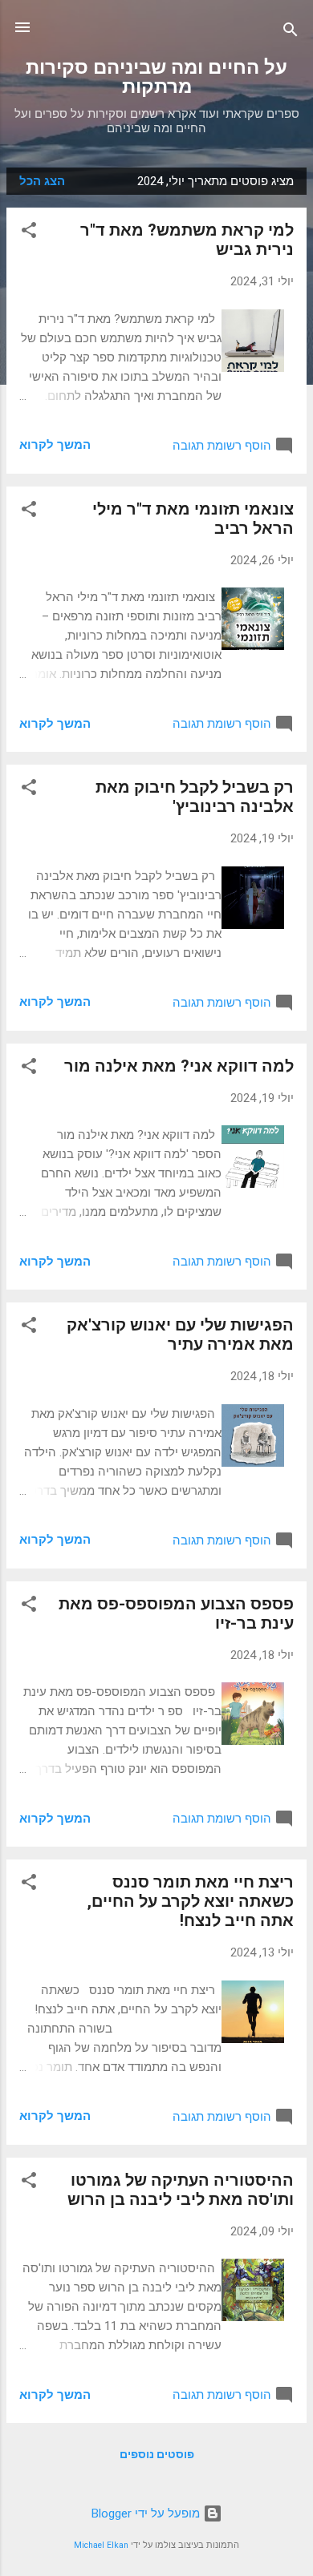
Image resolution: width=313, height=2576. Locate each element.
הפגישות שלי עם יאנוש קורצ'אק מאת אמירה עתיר (180, 1334)
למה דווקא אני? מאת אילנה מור (179, 1066)
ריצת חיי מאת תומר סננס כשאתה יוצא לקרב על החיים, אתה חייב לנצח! (191, 1901)
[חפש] (291, 32)
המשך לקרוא (55, 445)
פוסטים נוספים (157, 2454)
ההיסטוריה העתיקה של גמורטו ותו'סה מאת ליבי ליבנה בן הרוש (181, 2190)
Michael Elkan (101, 2545)
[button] (29, 233)
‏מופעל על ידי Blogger (147, 2513)
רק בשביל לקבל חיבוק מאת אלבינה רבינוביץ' (195, 797)
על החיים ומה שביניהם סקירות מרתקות (156, 77)
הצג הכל (42, 181)
